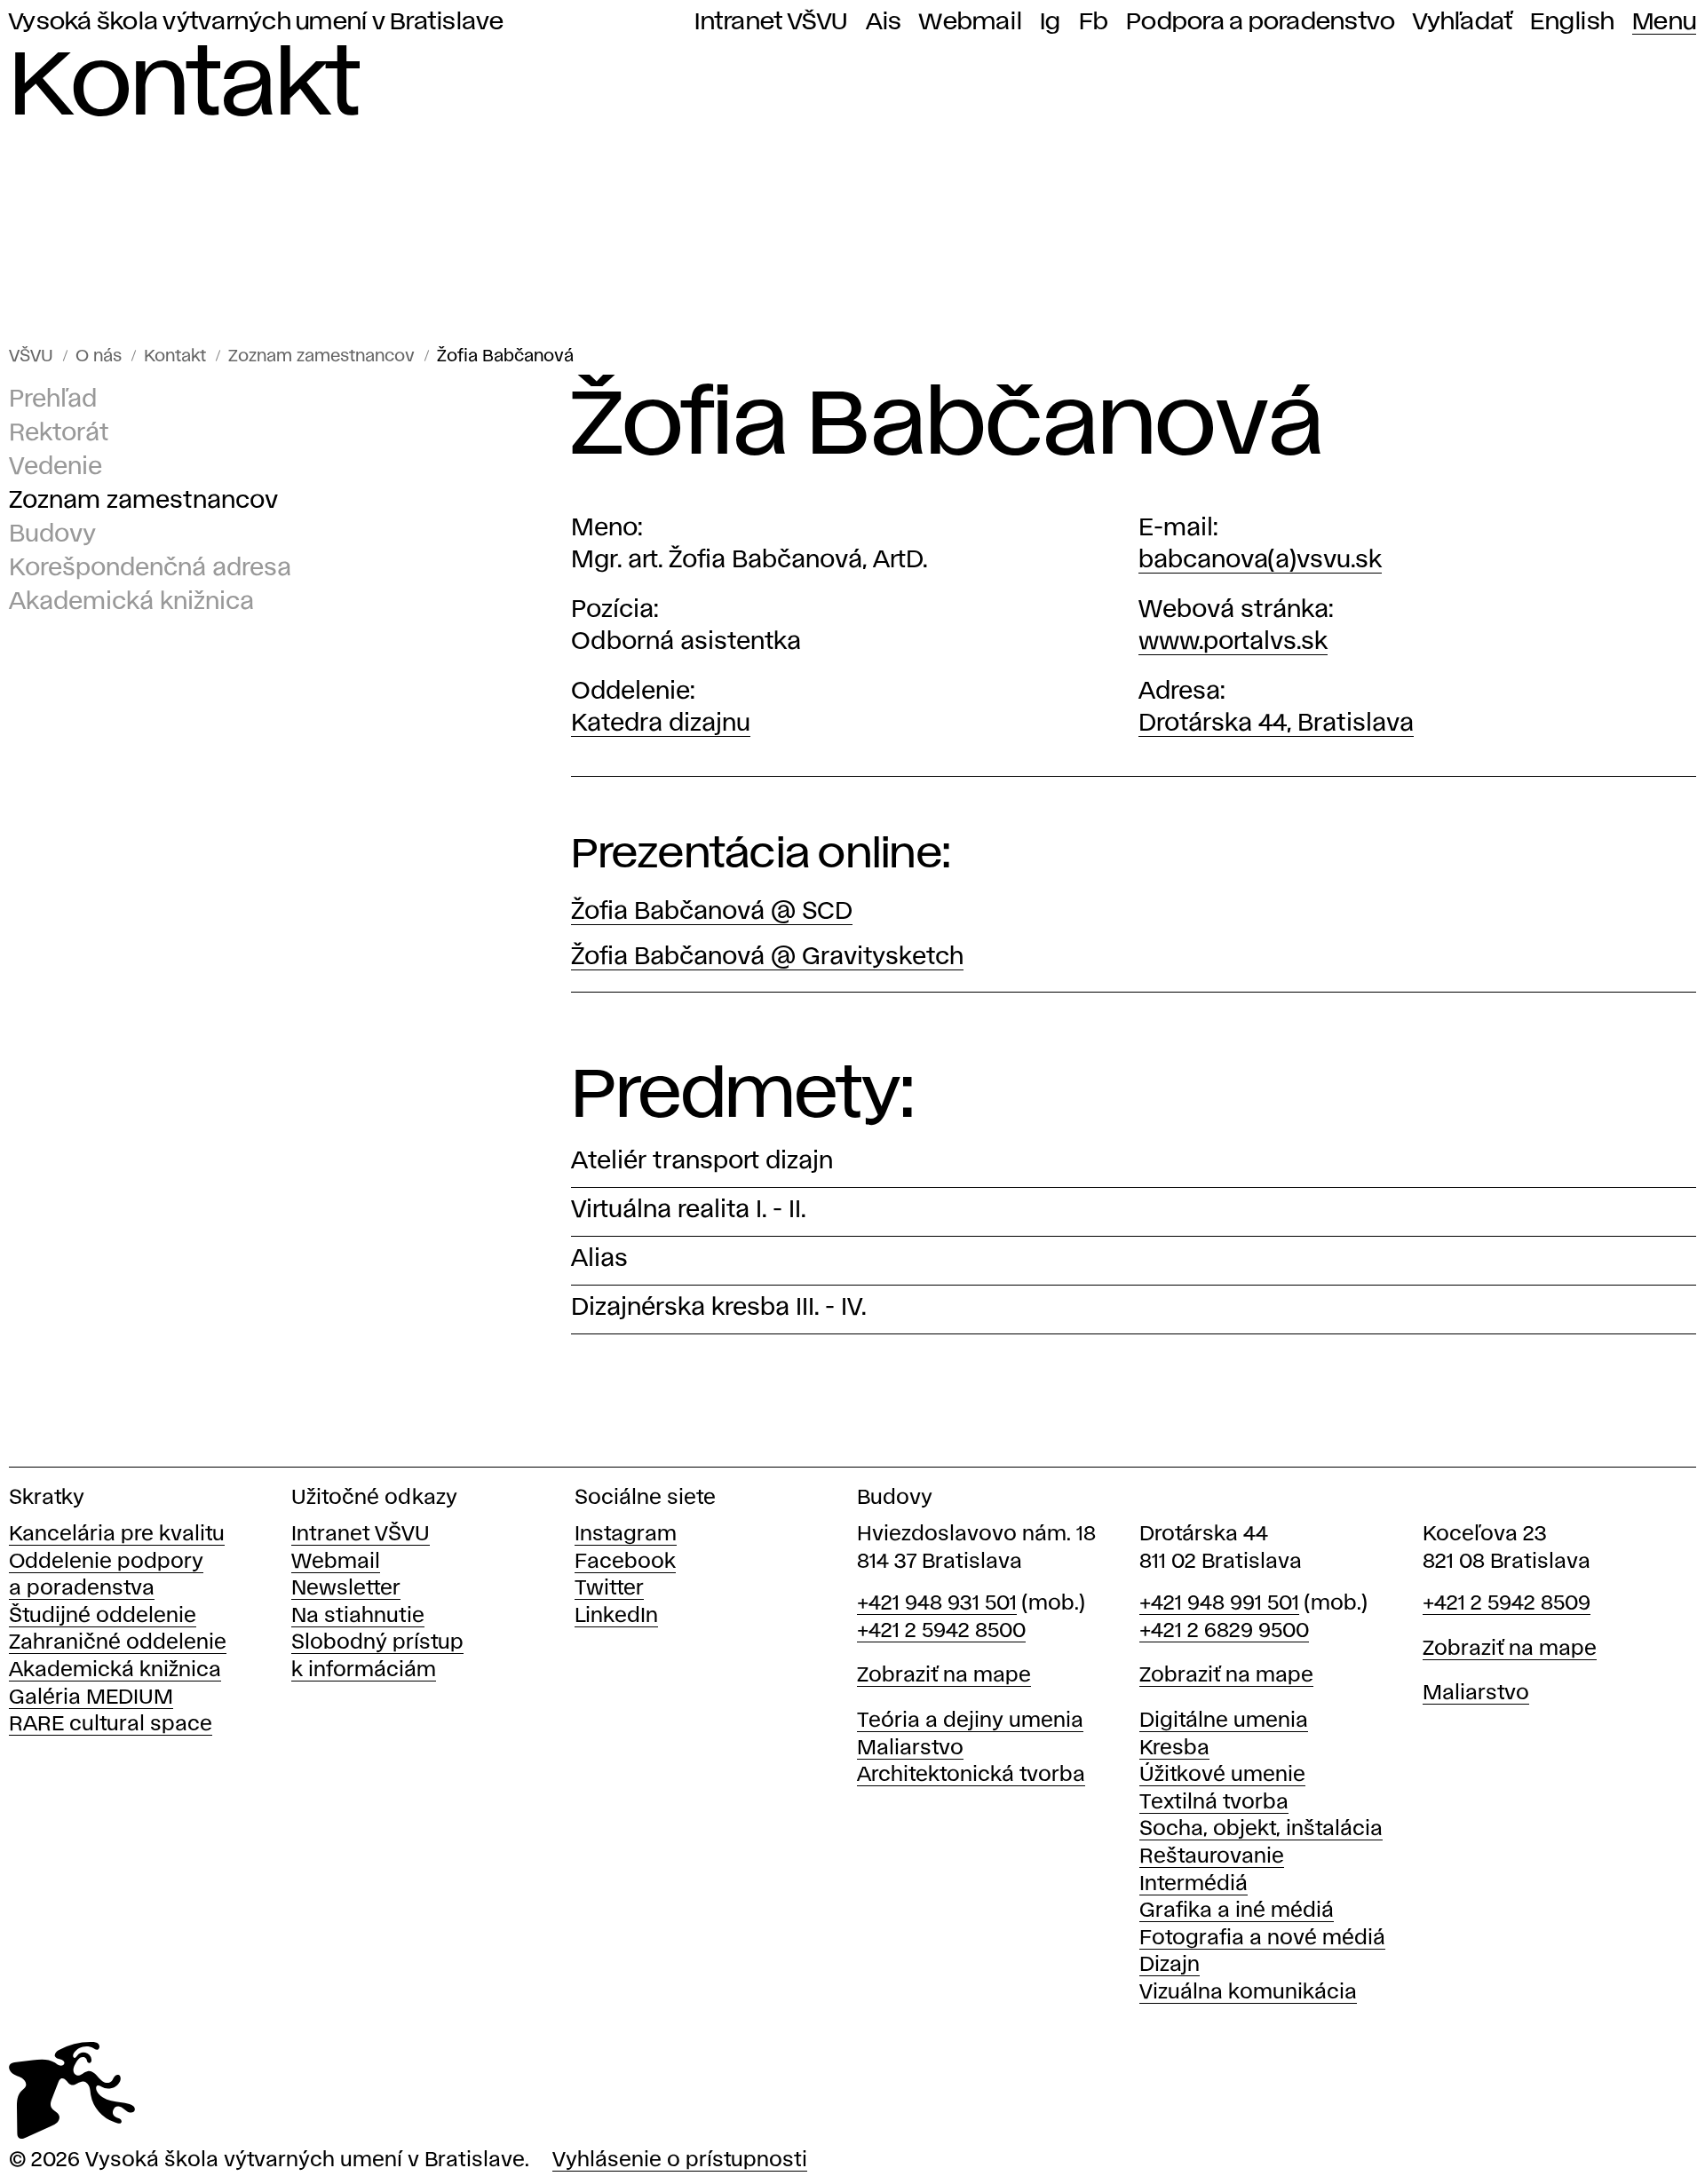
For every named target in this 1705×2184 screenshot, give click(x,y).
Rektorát (59, 434)
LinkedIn (616, 1616)
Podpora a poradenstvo (1261, 22)
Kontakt (175, 356)
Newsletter (346, 1589)
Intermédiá (1193, 1884)
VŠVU (31, 356)
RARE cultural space (111, 1725)
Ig (1051, 22)
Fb (1094, 22)
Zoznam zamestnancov (321, 356)
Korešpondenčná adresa (150, 569)
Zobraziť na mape (944, 1676)
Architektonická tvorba (971, 1775)
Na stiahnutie (358, 1616)
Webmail (971, 22)
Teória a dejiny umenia (970, 1721)
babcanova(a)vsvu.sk (1260, 561)
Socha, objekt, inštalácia (1261, 1829)
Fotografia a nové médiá (1262, 1939)
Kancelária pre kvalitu (117, 1535)
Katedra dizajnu (661, 724)
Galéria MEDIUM (91, 1698)
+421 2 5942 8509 (1507, 1604)
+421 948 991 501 (1219, 1604)
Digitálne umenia (1224, 1721)
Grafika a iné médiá (1237, 1911)
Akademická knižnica (131, 602)
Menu (1664, 22)
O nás (99, 356)
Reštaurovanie (1212, 1857)
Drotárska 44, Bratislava (1276, 724)
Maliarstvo (910, 1749)
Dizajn (1170, 1965)
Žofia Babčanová (505, 356)
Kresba (1174, 1749)
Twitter (609, 1589)
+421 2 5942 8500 (941, 1631)
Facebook (625, 1562)
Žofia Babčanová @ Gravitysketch (767, 957)
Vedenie (56, 467)
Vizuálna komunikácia (1248, 1993)
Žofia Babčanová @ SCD (712, 912)
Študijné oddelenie (103, 1616)
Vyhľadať (1463, 22)
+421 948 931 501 (937, 1604)
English (1572, 22)
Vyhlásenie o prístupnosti (680, 2160)
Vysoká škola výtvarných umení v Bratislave (257, 22)
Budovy (52, 535)
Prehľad (53, 400)
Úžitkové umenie (1222, 1775)
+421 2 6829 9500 (1224, 1631)
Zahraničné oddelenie (118, 1643)
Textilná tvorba (1214, 1803)
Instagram (626, 1535)
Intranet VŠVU (771, 22)
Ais (884, 22)
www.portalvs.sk (1233, 642)
